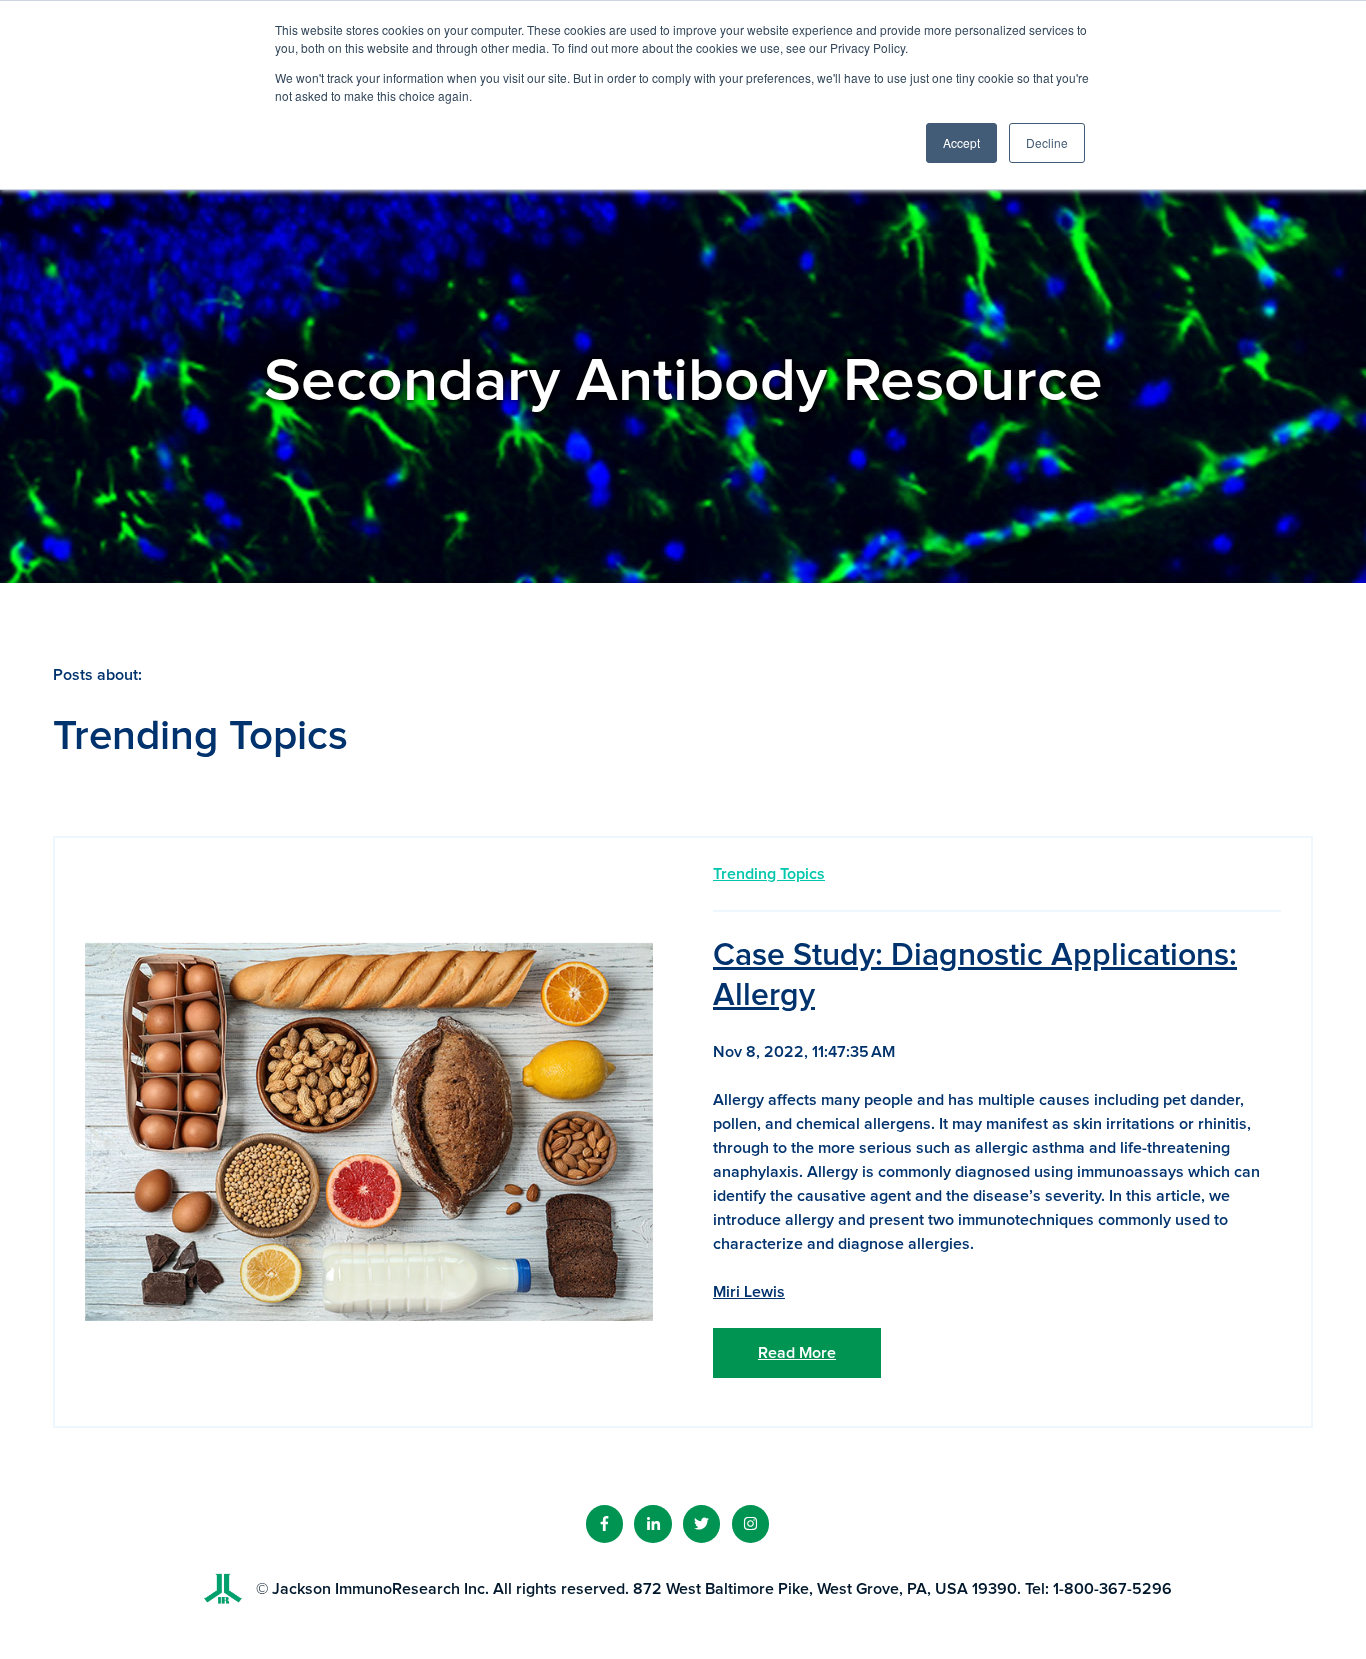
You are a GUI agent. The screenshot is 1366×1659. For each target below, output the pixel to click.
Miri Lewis (749, 1292)
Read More (797, 1353)
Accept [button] (961, 142)
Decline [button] (1047, 142)
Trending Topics (769, 874)
